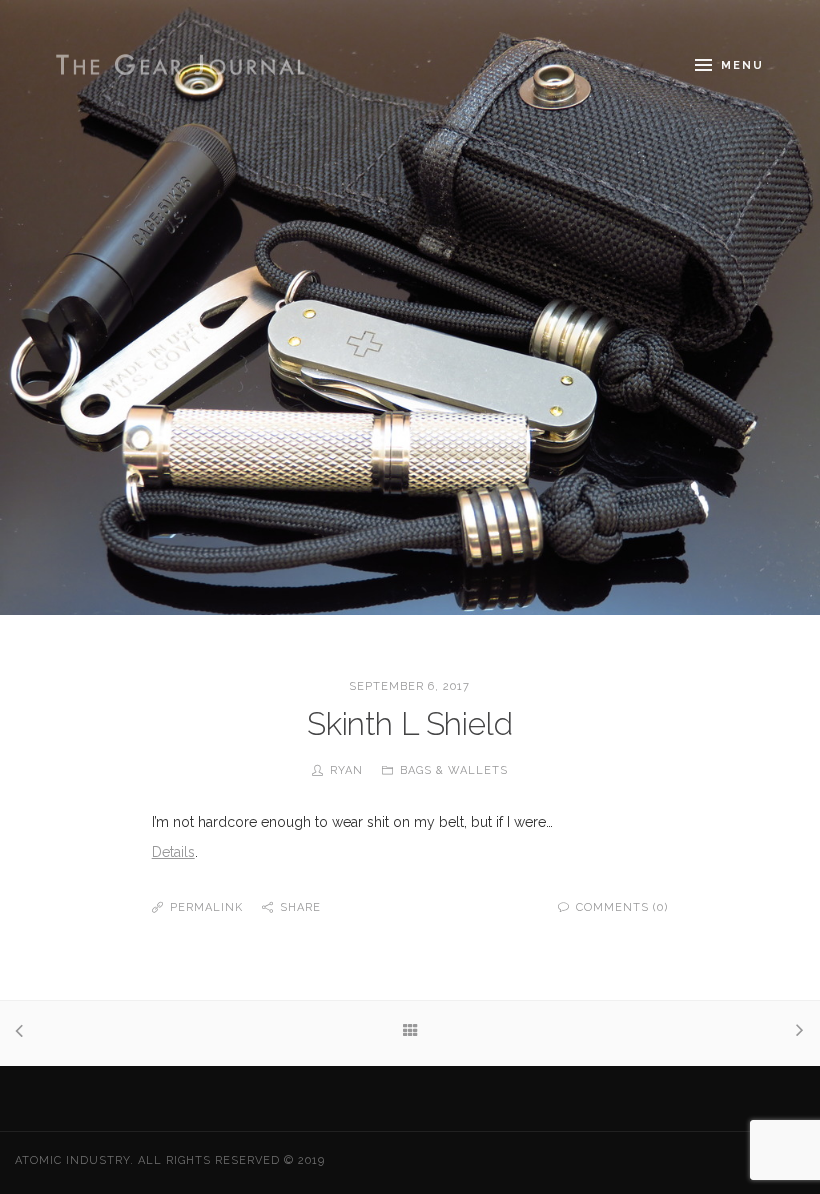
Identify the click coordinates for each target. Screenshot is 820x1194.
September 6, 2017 (409, 686)
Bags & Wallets (454, 770)
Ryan (346, 770)
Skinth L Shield (409, 723)
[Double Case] (24, 1033)
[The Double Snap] (795, 1032)
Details (173, 852)
